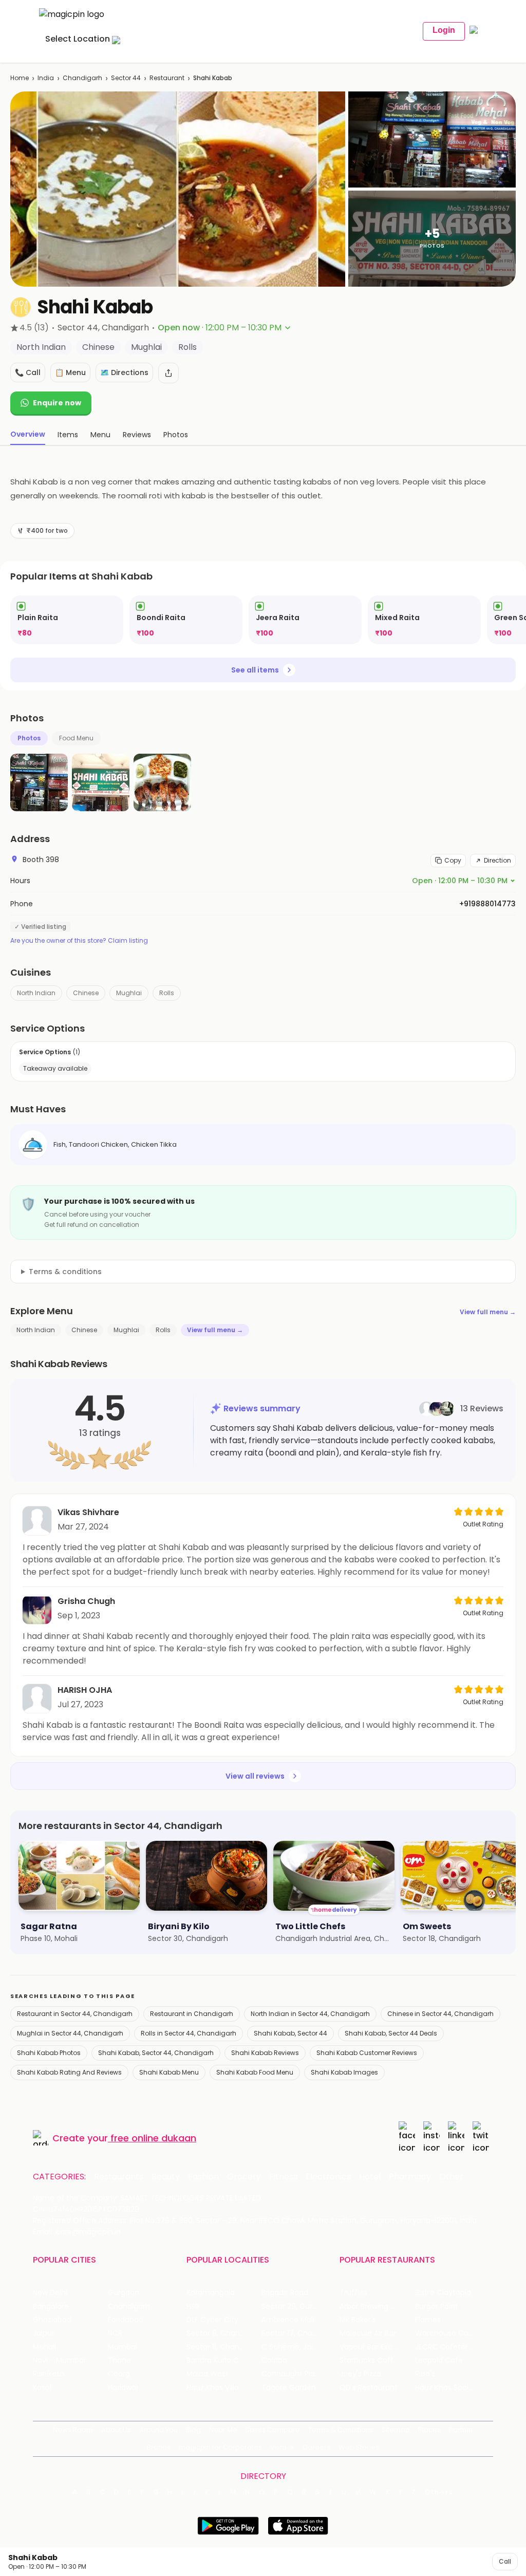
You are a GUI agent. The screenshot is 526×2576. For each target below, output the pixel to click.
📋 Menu (70, 372)
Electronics (328, 2177)
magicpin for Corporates (220, 2447)
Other (451, 2177)
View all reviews (255, 1776)
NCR (115, 2333)
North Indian (36, 993)
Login (444, 30)
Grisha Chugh (86, 1601)
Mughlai (129, 993)
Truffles (353, 2293)
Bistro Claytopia (443, 2293)
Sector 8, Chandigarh (224, 2333)
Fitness (283, 2177)
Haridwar (123, 2388)
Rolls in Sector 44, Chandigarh (189, 2033)
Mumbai (123, 2347)
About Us (116, 2430)
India (46, 78)
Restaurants (119, 2177)
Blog (193, 2430)
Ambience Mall (288, 2320)
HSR (193, 2307)
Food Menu (76, 738)
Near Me (223, 2430)
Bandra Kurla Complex (224, 2360)
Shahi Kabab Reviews (265, 2053)
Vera (278, 2447)
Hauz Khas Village (217, 2388)
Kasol (42, 2388)
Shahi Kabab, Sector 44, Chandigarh (156, 2053)
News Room (73, 2430)
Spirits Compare (273, 2430)
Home (20, 78)
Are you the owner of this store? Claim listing (79, 941)
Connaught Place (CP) (299, 2374)
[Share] (168, 373)
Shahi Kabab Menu (169, 2072)
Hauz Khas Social (445, 2388)
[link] (67, 620)
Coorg (119, 2374)
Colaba (274, 2360)
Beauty (166, 2177)
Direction (497, 860)
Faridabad (126, 2320)
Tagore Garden (289, 2388)
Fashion (203, 2177)
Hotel (370, 2177)
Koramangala (211, 2293)
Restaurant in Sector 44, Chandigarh (75, 2014)
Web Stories (359, 2447)
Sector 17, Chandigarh (299, 2333)
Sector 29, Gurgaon (296, 2307)
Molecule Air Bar (368, 2333)
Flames (428, 2320)
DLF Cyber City (212, 2320)
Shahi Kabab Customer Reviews (367, 2053)
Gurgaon (124, 2293)
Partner (461, 2430)
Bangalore (51, 2307)
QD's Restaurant (369, 2388)
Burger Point (437, 2307)
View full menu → (488, 1312)
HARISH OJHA (85, 1690)
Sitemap (396, 2430)
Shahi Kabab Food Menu (255, 2072)
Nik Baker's (358, 2320)
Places (429, 2430)
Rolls (167, 993)
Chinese (86, 993)
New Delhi (50, 2293)
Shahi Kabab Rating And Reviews (69, 2072)
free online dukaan (153, 2138)
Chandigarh (82, 78)
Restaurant (167, 78)
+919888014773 (487, 904)
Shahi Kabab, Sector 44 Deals (391, 2033)
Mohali (44, 2347)
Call (505, 2561)
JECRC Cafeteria (445, 2347)
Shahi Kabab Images (344, 2072)
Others (439, 2492)
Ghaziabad (52, 2320)
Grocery (244, 2177)
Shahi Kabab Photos (49, 2053)
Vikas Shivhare (88, 1512)
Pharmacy (410, 2177)
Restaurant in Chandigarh (192, 2014)
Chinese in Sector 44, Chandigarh (440, 2014)
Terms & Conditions (341, 2430)
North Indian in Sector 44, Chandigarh (310, 2014)
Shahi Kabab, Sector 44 (290, 2033)
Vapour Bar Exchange (377, 2347)
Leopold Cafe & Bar (449, 2360)
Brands (159, 2447)
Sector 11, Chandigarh (224, 2347)
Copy (453, 860)
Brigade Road (285, 2293)
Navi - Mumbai (59, 2360)
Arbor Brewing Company (377, 2307)
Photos (29, 738)
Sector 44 (126, 78)
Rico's (425, 2374)
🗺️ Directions (124, 372)
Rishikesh (49, 2374)
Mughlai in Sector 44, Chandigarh (70, 2033)
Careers (316, 2447)
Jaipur (44, 2333)
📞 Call (28, 372)
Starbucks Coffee (371, 2360)
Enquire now (57, 403)
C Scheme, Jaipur (293, 2347)
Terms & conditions (65, 1272)
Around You (158, 2430)
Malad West (208, 2374)
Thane (119, 2360)
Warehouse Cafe (446, 2333)
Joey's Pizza (360, 2374)
